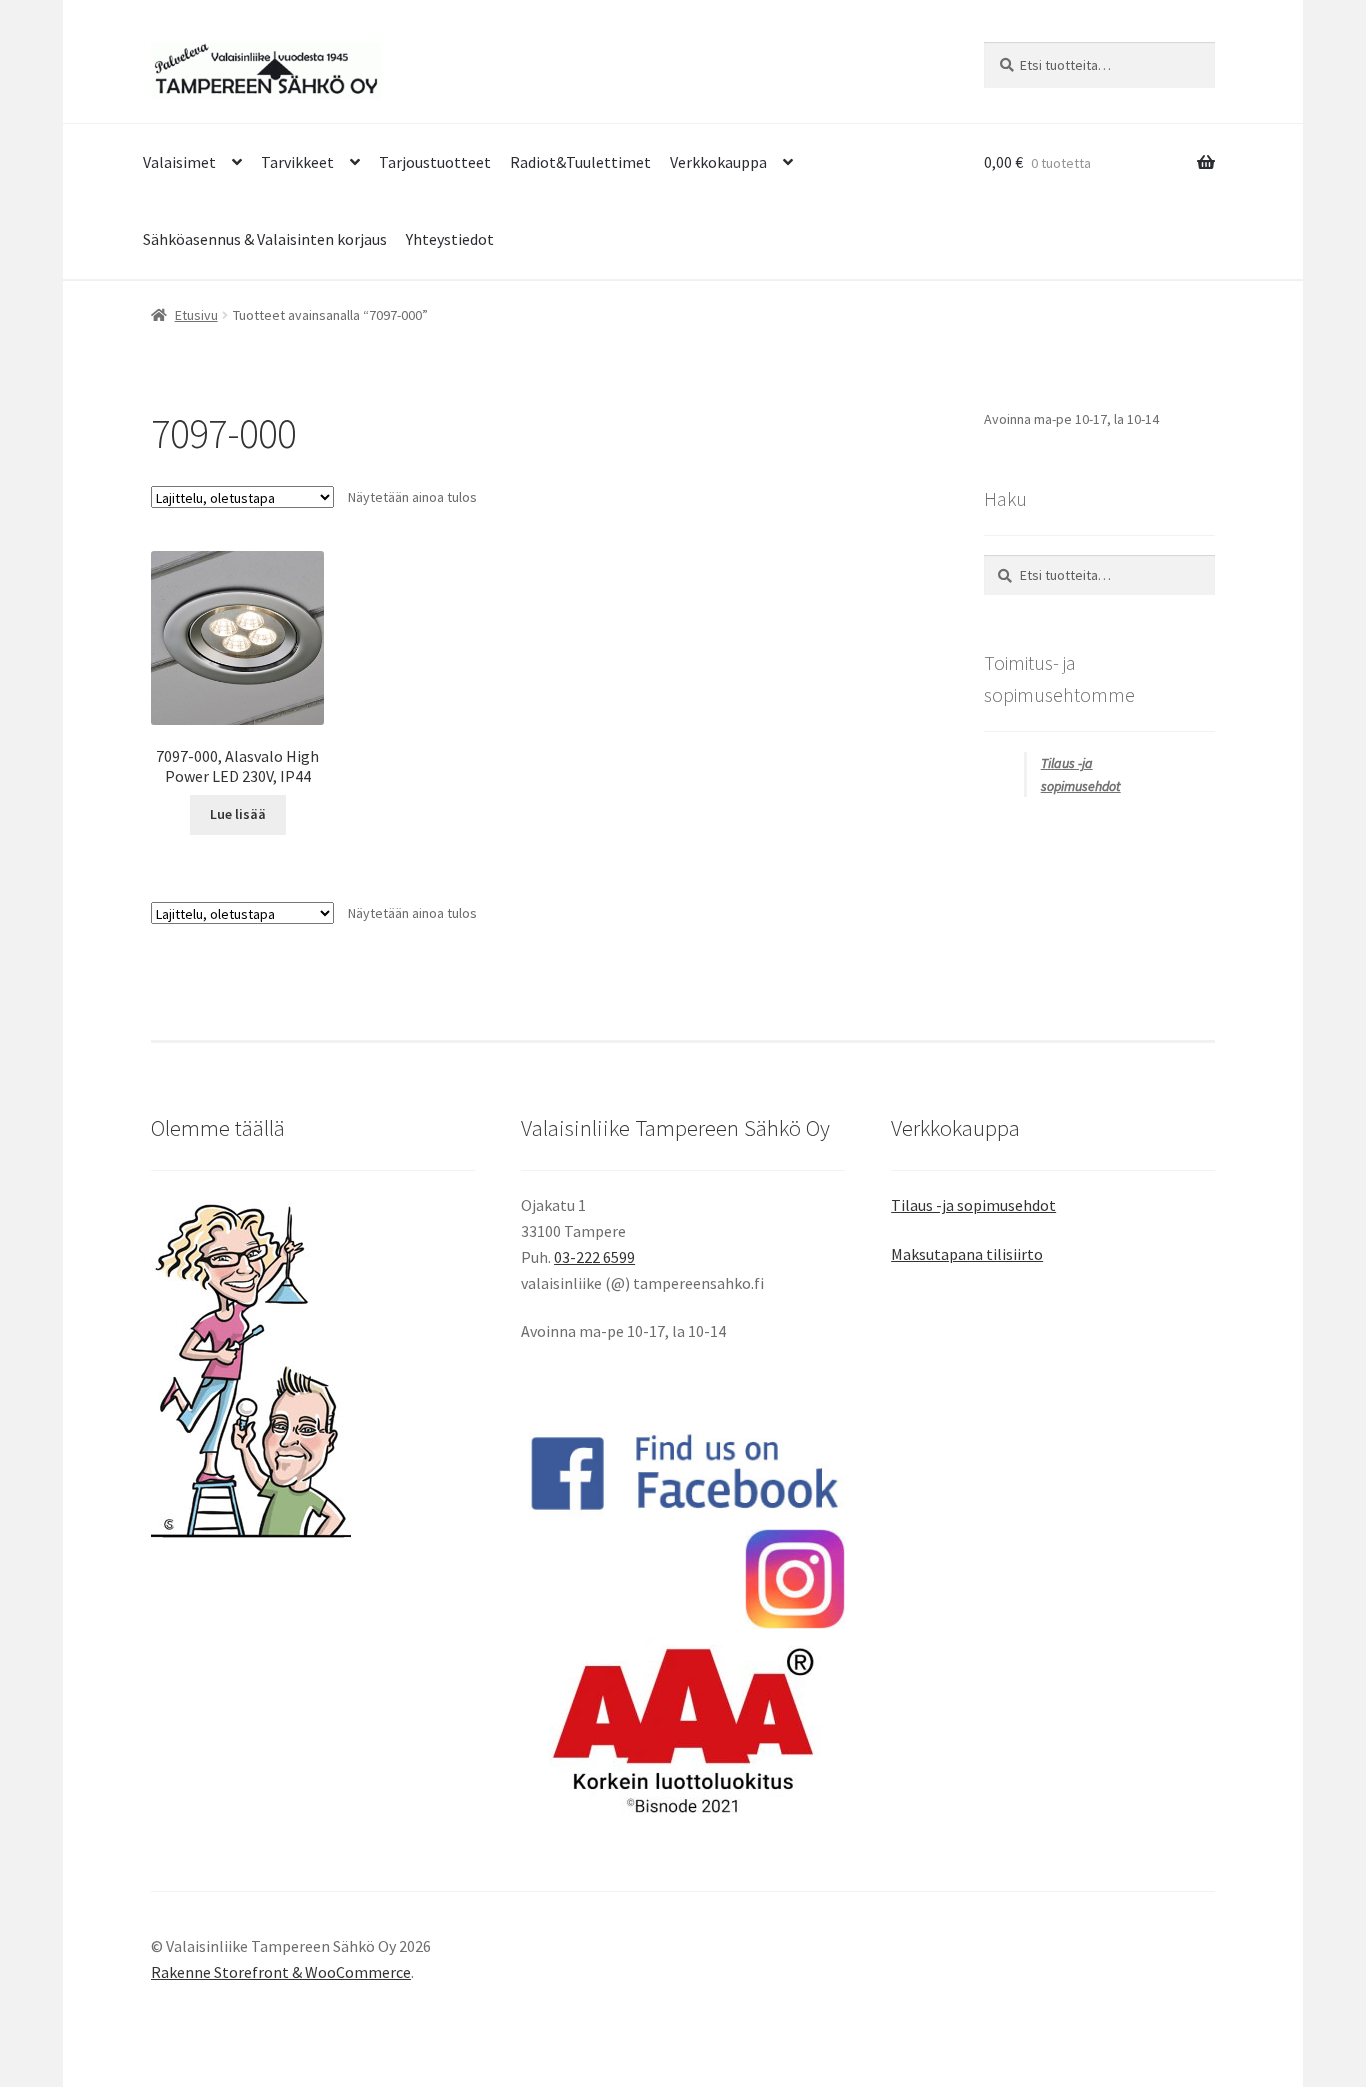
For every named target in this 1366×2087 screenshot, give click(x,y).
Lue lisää (238, 814)
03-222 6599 (594, 1257)
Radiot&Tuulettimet (580, 162)
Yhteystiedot (450, 239)
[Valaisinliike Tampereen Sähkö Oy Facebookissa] (683, 1472)
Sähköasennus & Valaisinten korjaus (265, 239)
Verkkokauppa (718, 162)
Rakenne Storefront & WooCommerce (281, 1972)
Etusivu (196, 315)
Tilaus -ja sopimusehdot (973, 1205)
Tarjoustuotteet (435, 162)
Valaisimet (179, 162)
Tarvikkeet (297, 162)
